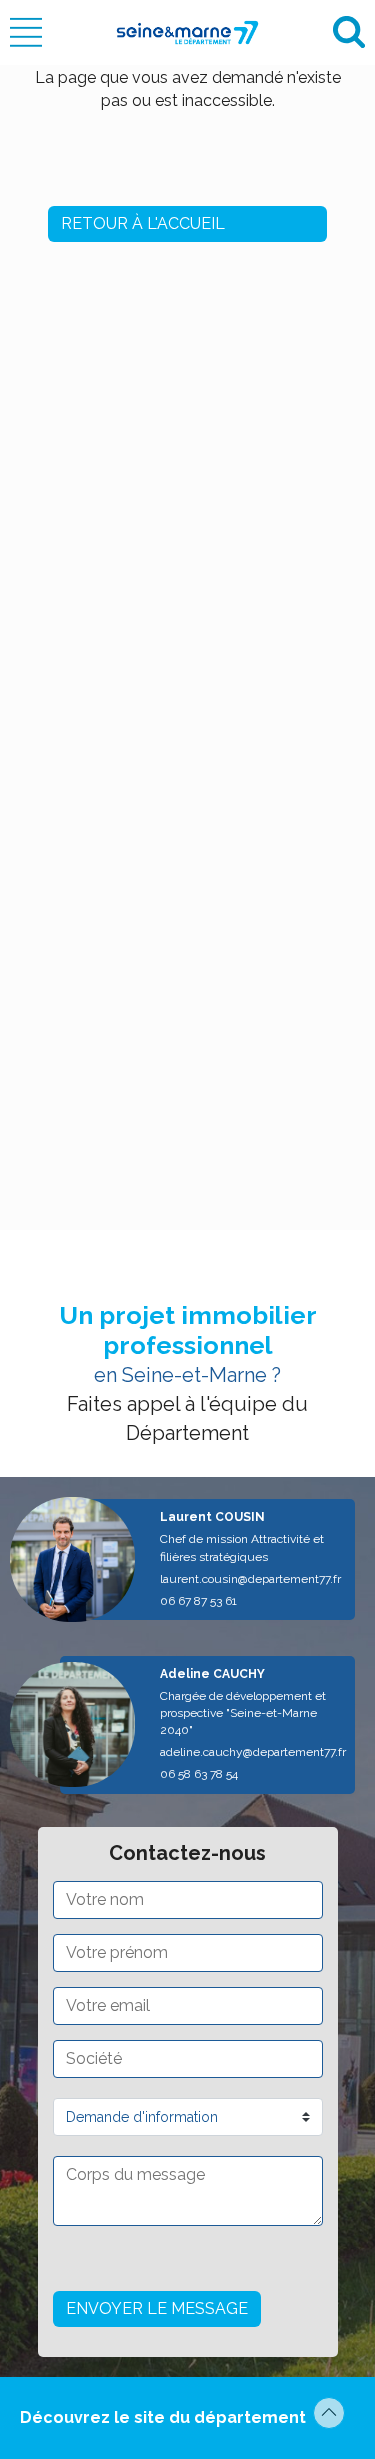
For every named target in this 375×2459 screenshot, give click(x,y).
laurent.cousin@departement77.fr (250, 1579)
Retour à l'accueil (143, 223)
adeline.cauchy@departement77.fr (253, 1752)
